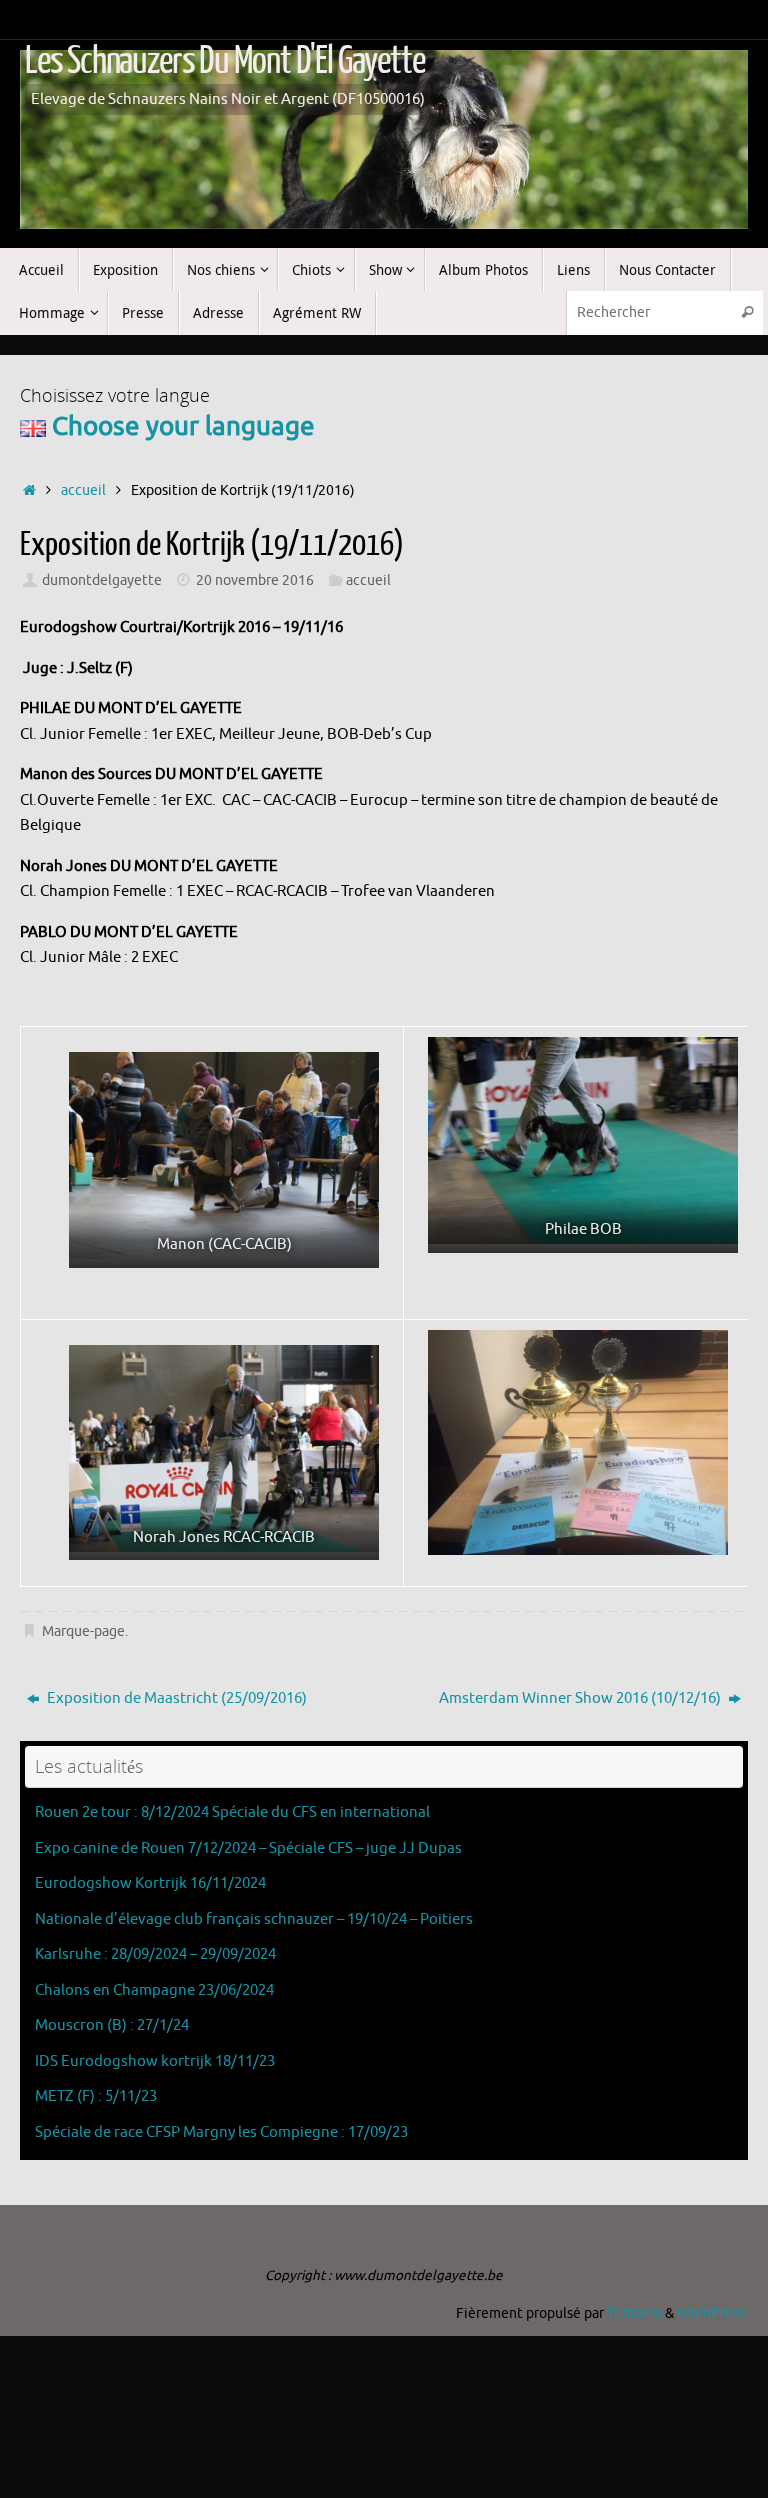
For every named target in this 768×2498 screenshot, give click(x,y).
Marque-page (83, 1631)
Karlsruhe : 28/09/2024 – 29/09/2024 (155, 1954)
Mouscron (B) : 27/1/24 (112, 2025)
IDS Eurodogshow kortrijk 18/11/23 (155, 2061)
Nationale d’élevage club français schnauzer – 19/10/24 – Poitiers (254, 1919)
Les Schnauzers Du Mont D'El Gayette (224, 61)
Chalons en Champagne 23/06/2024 (154, 1990)
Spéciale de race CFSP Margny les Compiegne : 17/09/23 (221, 2132)
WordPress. (712, 2313)
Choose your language (180, 426)
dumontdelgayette (102, 580)
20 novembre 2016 (255, 580)
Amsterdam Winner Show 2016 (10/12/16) (581, 1698)
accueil (83, 490)
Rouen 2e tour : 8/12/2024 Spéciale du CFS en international (232, 1812)
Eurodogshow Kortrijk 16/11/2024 (150, 1883)
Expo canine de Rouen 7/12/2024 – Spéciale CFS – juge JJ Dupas (248, 1848)
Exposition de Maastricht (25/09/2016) (175, 1698)
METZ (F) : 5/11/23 (96, 2096)
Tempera (634, 2313)
